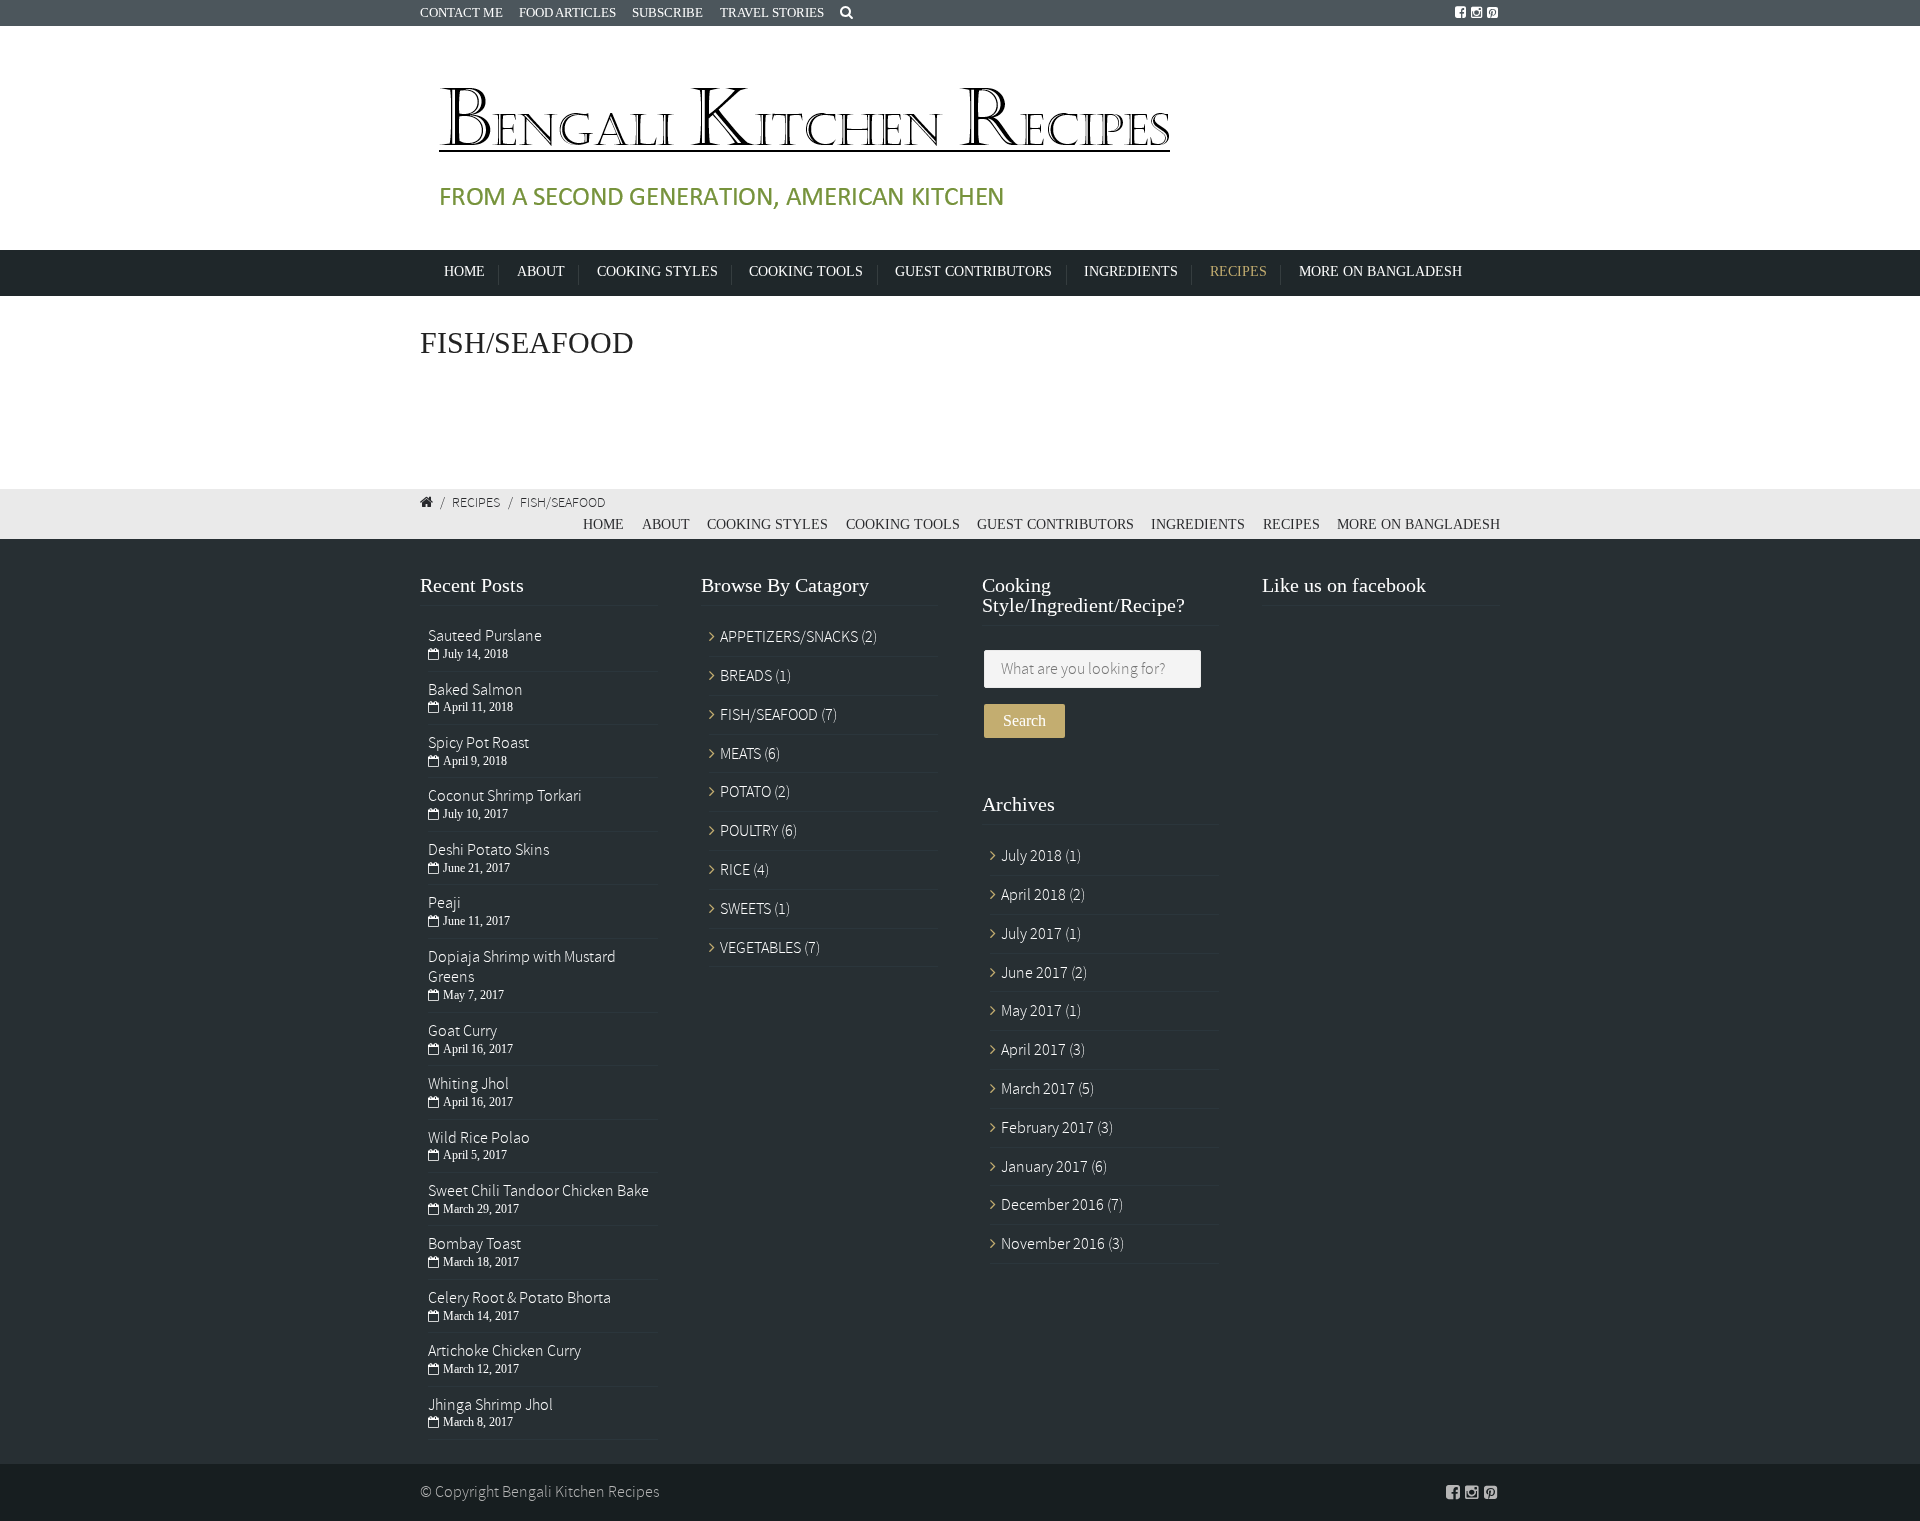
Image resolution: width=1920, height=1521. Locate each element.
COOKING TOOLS (806, 271)
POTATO (745, 792)
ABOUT (541, 271)
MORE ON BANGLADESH (1380, 271)
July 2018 (1031, 856)
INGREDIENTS (1131, 271)
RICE (735, 870)
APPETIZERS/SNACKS (789, 637)
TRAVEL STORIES (772, 12)
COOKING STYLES (657, 271)
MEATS (740, 754)
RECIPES (1238, 271)
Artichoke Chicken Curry (504, 1351)
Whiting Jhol (468, 1084)
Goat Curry (462, 1031)
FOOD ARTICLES (567, 12)
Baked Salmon (475, 690)
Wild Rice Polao (479, 1138)
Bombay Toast (474, 1244)
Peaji (444, 903)
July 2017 (1031, 934)
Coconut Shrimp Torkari (505, 796)
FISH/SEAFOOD (769, 715)
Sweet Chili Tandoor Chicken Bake (538, 1191)
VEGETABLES (760, 948)
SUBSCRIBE (667, 12)
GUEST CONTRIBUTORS (973, 271)
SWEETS (745, 909)
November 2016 (1053, 1244)
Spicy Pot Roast (478, 743)
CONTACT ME (461, 12)
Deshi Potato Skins (488, 850)
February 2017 (1047, 1128)
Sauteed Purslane (485, 636)
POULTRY (749, 831)
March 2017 (1038, 1089)
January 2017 (1044, 1167)
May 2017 (1031, 1011)
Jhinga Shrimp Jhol (490, 1405)
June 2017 (1034, 973)
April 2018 (1033, 895)
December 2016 (1052, 1205)
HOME (464, 271)
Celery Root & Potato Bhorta (519, 1298)
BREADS (746, 676)
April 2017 (1033, 1050)
